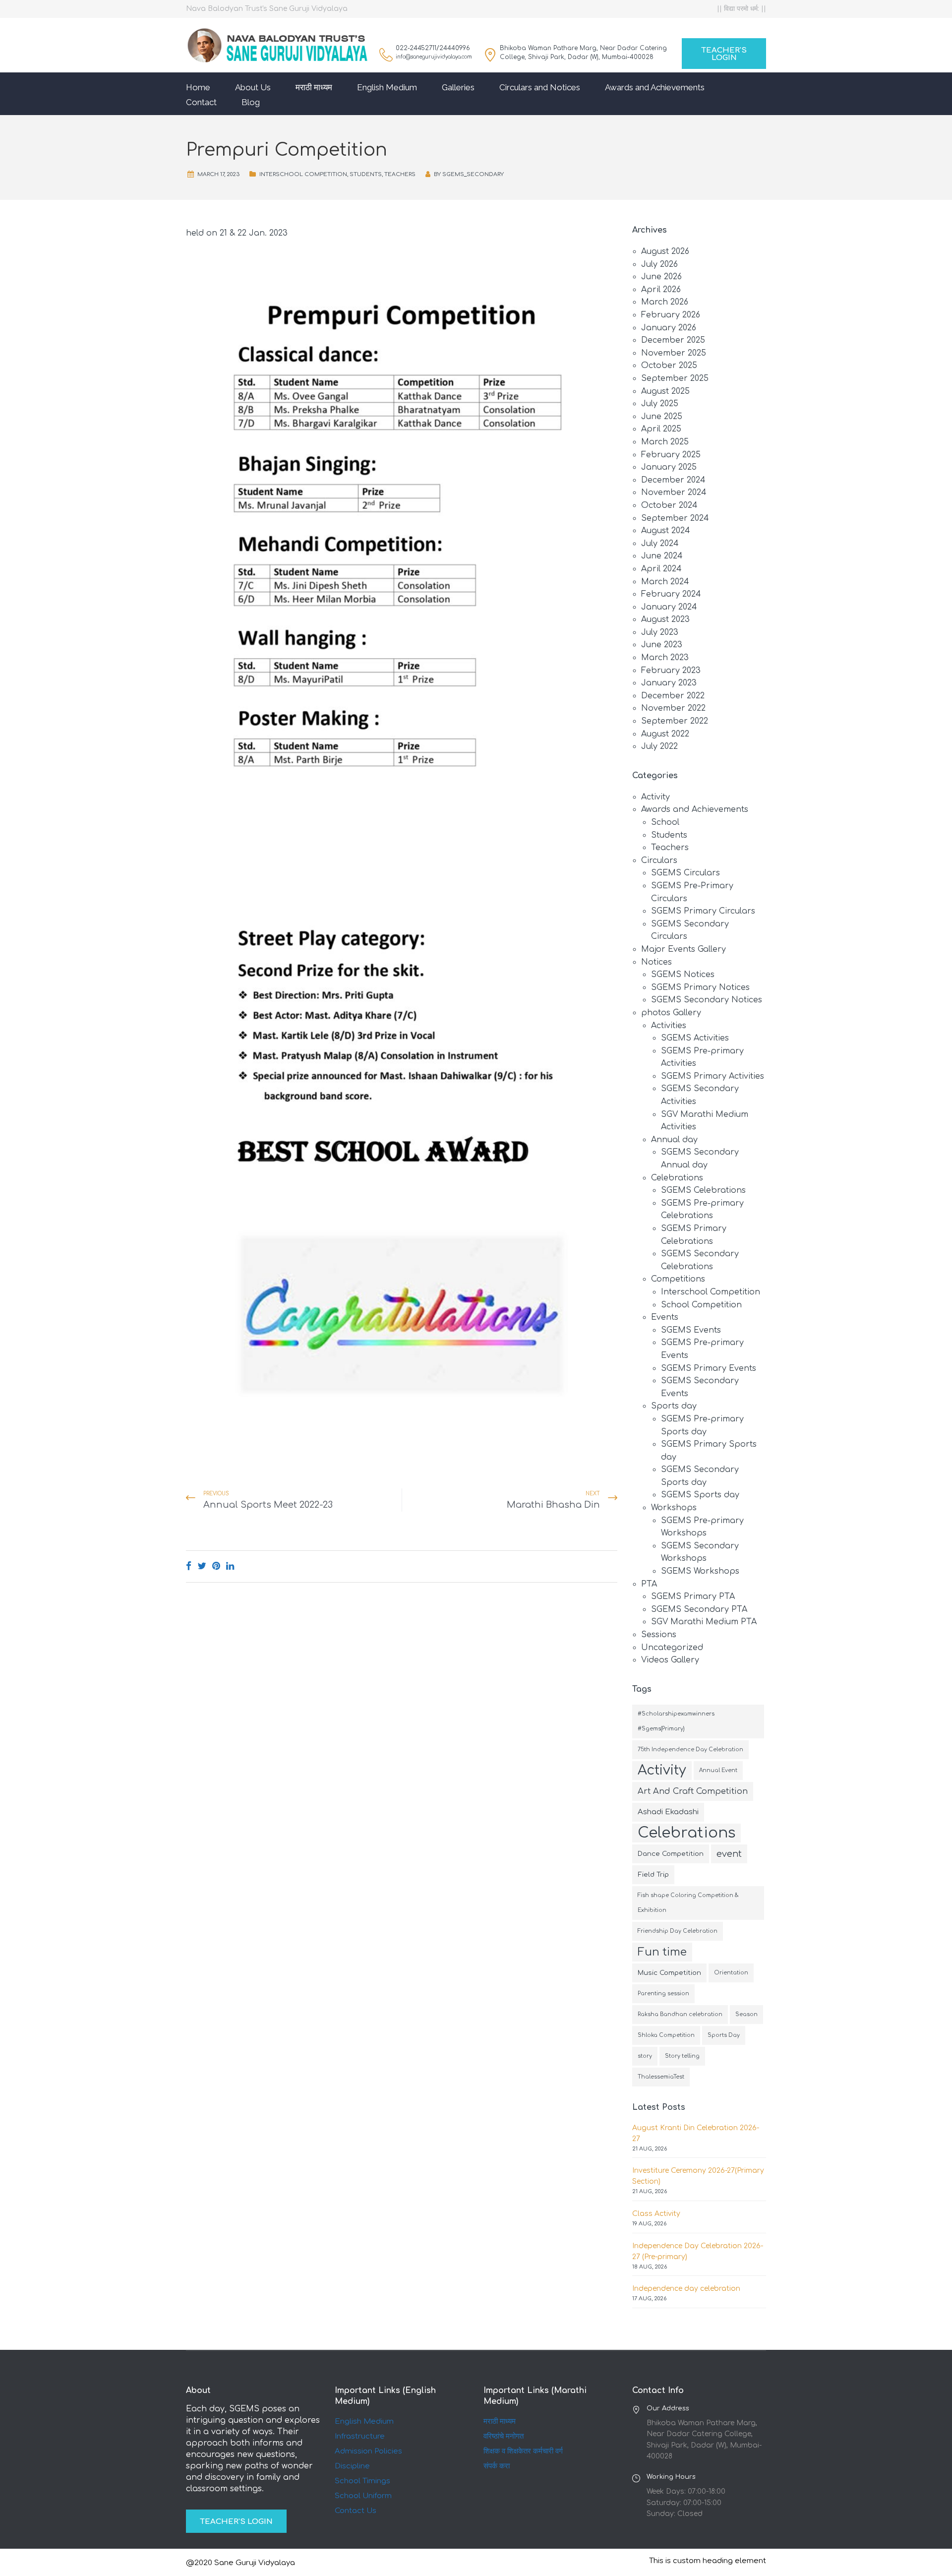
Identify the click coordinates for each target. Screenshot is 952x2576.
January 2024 (669, 607)
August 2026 (665, 251)
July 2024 (660, 544)
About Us (253, 87)
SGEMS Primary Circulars (703, 911)
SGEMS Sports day (700, 1495)
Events (665, 1317)
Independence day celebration (686, 2289)
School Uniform (363, 2496)
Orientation (731, 1973)
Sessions (659, 1635)
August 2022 (665, 734)
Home (198, 87)
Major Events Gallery (684, 949)
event (729, 1854)
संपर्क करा (497, 2466)
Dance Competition (671, 1854)
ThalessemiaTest (661, 2077)
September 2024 (675, 518)
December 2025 (673, 340)
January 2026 (669, 328)
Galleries (458, 87)
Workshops (674, 1508)
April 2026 (661, 290)
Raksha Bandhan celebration (680, 2014)
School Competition (701, 1305)
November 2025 (674, 353)
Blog (251, 102)
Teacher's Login (724, 54)
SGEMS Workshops (700, 1571)
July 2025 (660, 404)
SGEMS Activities (695, 1038)
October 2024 (669, 505)
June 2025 (662, 417)
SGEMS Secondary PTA (699, 1609)
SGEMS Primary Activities (713, 1076)
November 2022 (673, 708)
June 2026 (661, 277)
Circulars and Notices (540, 87)
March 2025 (665, 442)
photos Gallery (671, 1013)
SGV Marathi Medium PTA (704, 1622)
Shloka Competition (666, 2035)
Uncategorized (672, 1648)
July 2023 (660, 632)
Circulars (659, 860)
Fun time (662, 1952)
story (645, 2056)
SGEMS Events (691, 1330)
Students (366, 174)
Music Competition (669, 1973)
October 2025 (669, 366)
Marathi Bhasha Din (553, 1505)
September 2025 (675, 378)
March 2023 (665, 658)
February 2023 (671, 671)
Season (746, 2014)
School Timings (362, 2481)
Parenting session (663, 1993)
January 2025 (669, 467)
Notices (656, 962)
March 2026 (665, 302)
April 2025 (661, 429)
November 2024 (674, 492)
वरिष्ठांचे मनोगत (504, 2436)
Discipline (352, 2466)
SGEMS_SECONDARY (473, 174)
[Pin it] (216, 1566)
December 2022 (673, 696)
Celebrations (677, 1178)
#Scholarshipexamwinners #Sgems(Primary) (676, 1721)
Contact (201, 102)
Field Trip (653, 1874)
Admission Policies (368, 2451)
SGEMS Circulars (685, 873)
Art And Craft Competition (693, 1791)
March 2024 (665, 582)
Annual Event (718, 1770)
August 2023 (665, 619)
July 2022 (659, 746)
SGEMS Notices (683, 975)
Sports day (674, 1406)
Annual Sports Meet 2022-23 (268, 1505)
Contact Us (356, 2511)
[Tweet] (202, 1566)
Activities (669, 1026)
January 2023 (669, 683)
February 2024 (671, 594)
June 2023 (662, 645)
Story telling (682, 2056)
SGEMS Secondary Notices (707, 1000)
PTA (649, 1584)
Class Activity (656, 2214)
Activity (655, 797)
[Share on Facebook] (189, 1566)
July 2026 (659, 264)
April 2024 (661, 569)
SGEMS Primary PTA (693, 1596)
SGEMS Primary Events (709, 1368)
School (665, 822)
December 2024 (673, 480)
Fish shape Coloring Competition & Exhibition (688, 1903)
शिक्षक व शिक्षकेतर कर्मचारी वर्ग (523, 2451)
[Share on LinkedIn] (230, 1566)
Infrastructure (360, 2436)
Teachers (400, 174)
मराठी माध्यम (314, 87)
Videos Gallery (670, 1660)
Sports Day (724, 2035)
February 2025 (671, 455)
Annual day (674, 1140)
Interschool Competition (303, 174)
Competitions (678, 1279)
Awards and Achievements (655, 87)
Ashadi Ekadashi (668, 1812)
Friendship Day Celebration (678, 1931)
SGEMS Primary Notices (700, 987)
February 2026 (671, 315)
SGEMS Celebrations (703, 1190)
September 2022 (675, 721)
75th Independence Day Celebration (690, 1749)
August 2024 (666, 531)
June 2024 (662, 556)
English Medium (387, 87)
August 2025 (665, 391)
